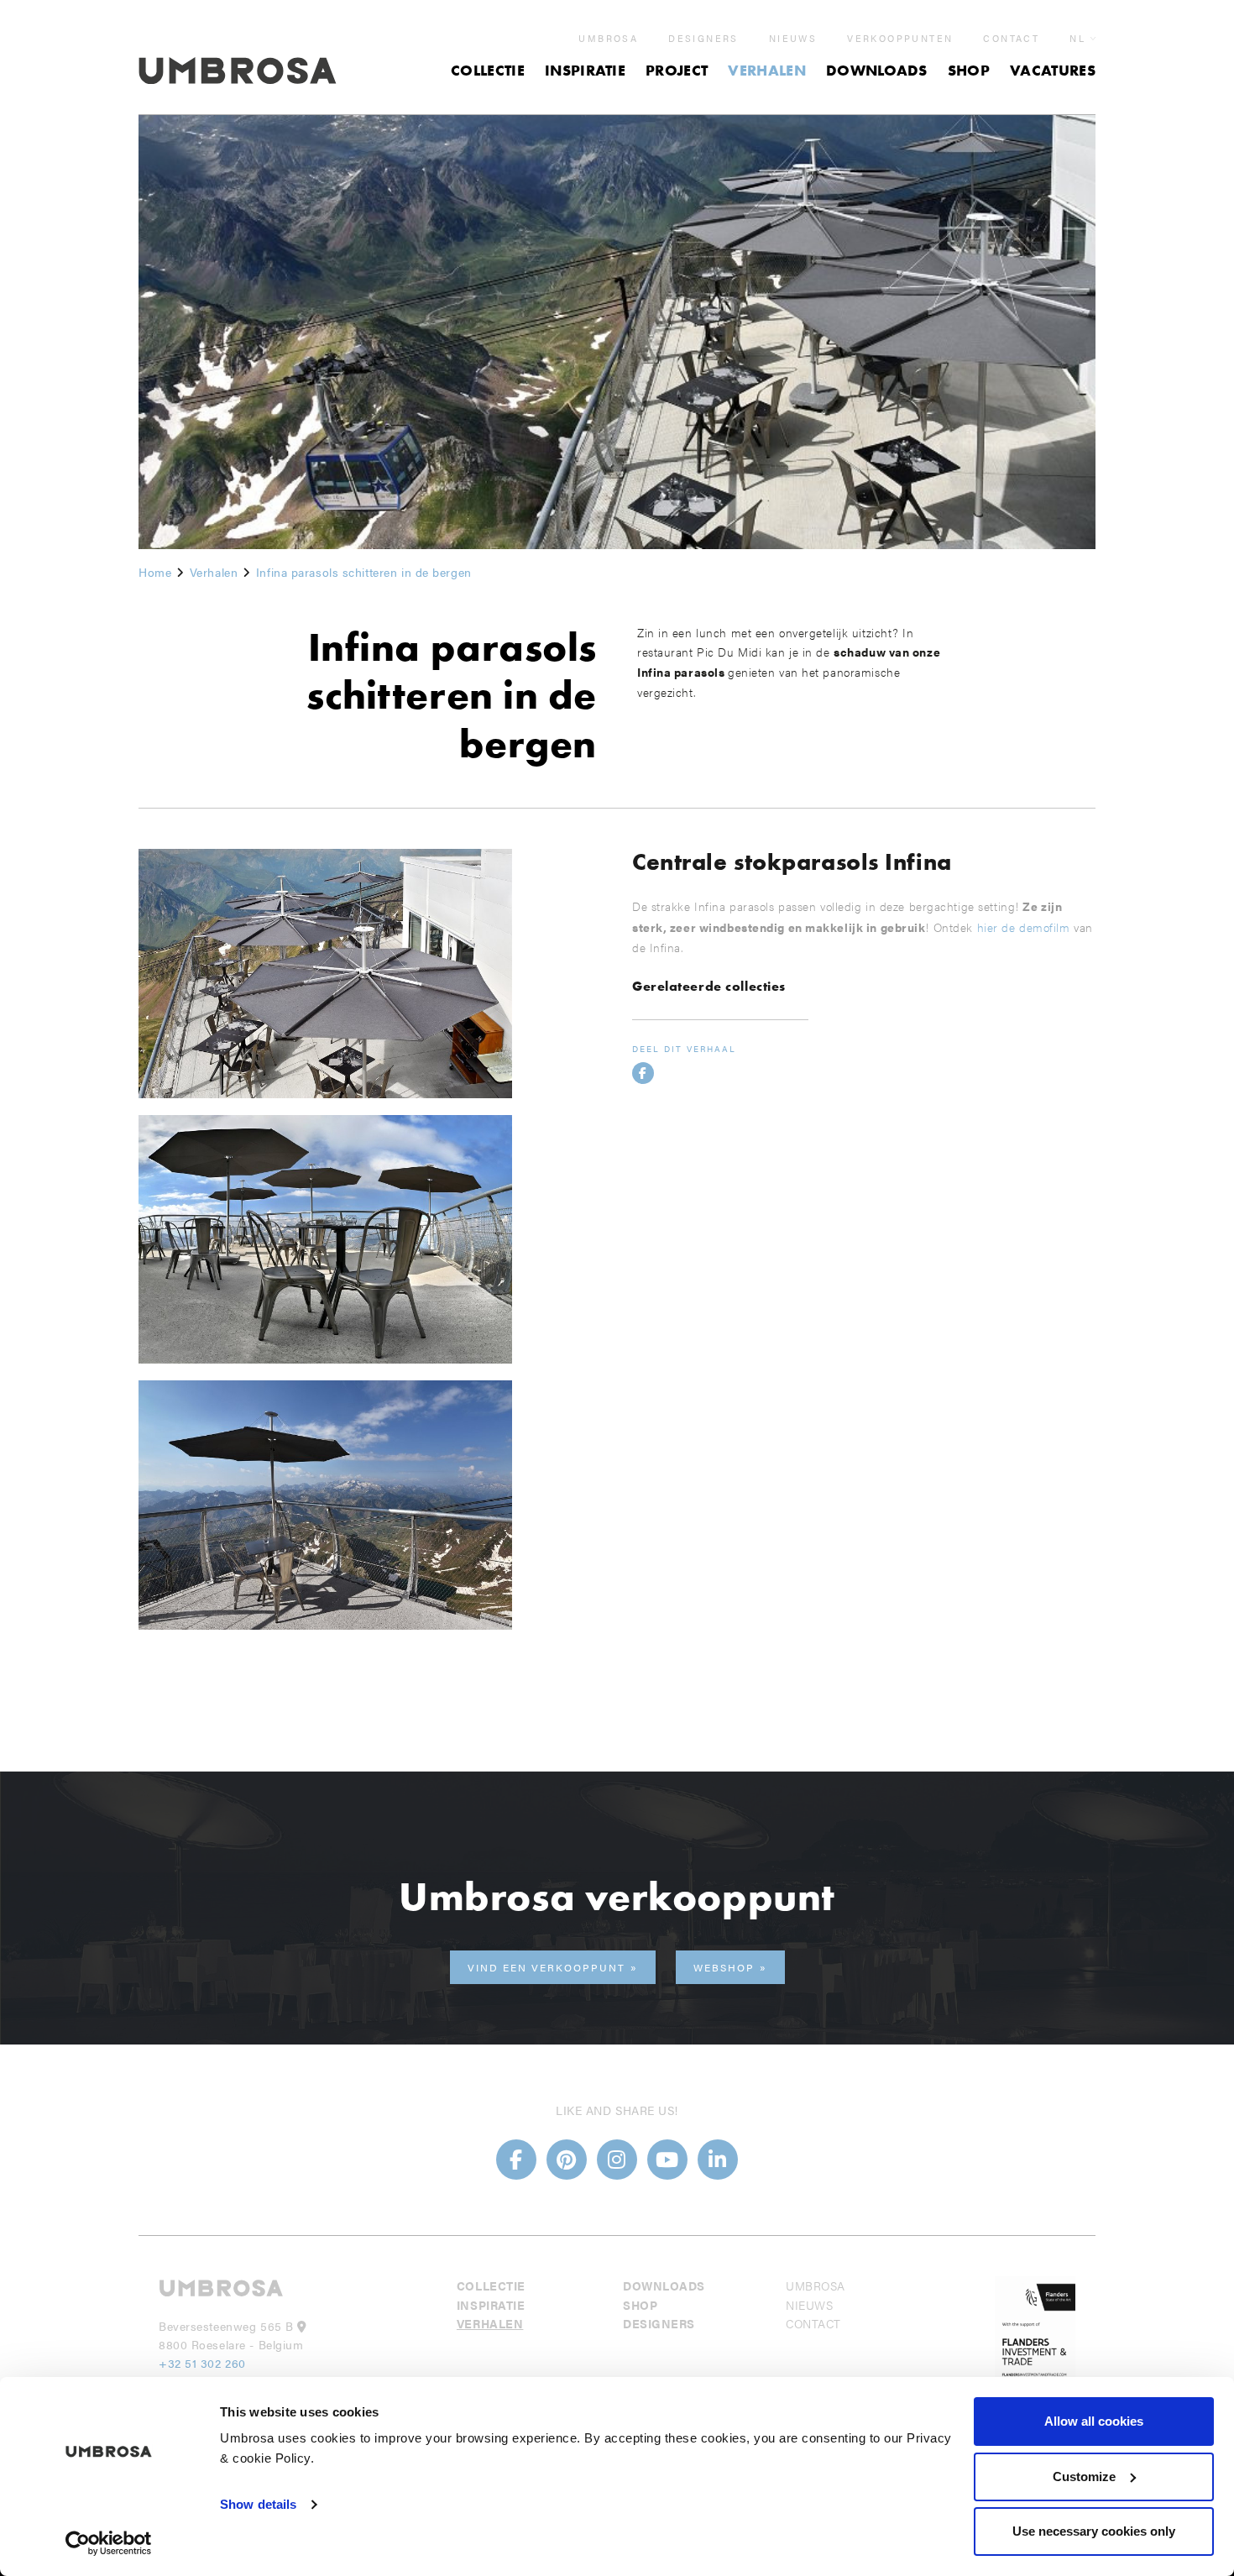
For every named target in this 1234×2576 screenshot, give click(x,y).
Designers (703, 39)
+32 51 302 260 (202, 2363)
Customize (1084, 2477)
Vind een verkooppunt (546, 1967)
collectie (488, 70)
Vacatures (1053, 70)
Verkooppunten (900, 39)
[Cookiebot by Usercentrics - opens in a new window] (109, 2543)
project (677, 70)
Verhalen (767, 70)
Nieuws (793, 39)
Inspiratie (585, 70)
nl (1077, 38)
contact (1011, 39)
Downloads (877, 70)
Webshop (724, 1967)
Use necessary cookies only (1094, 2531)
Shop (969, 70)
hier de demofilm (1026, 927)
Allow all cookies (1094, 2421)
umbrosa (608, 39)
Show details (258, 2504)
